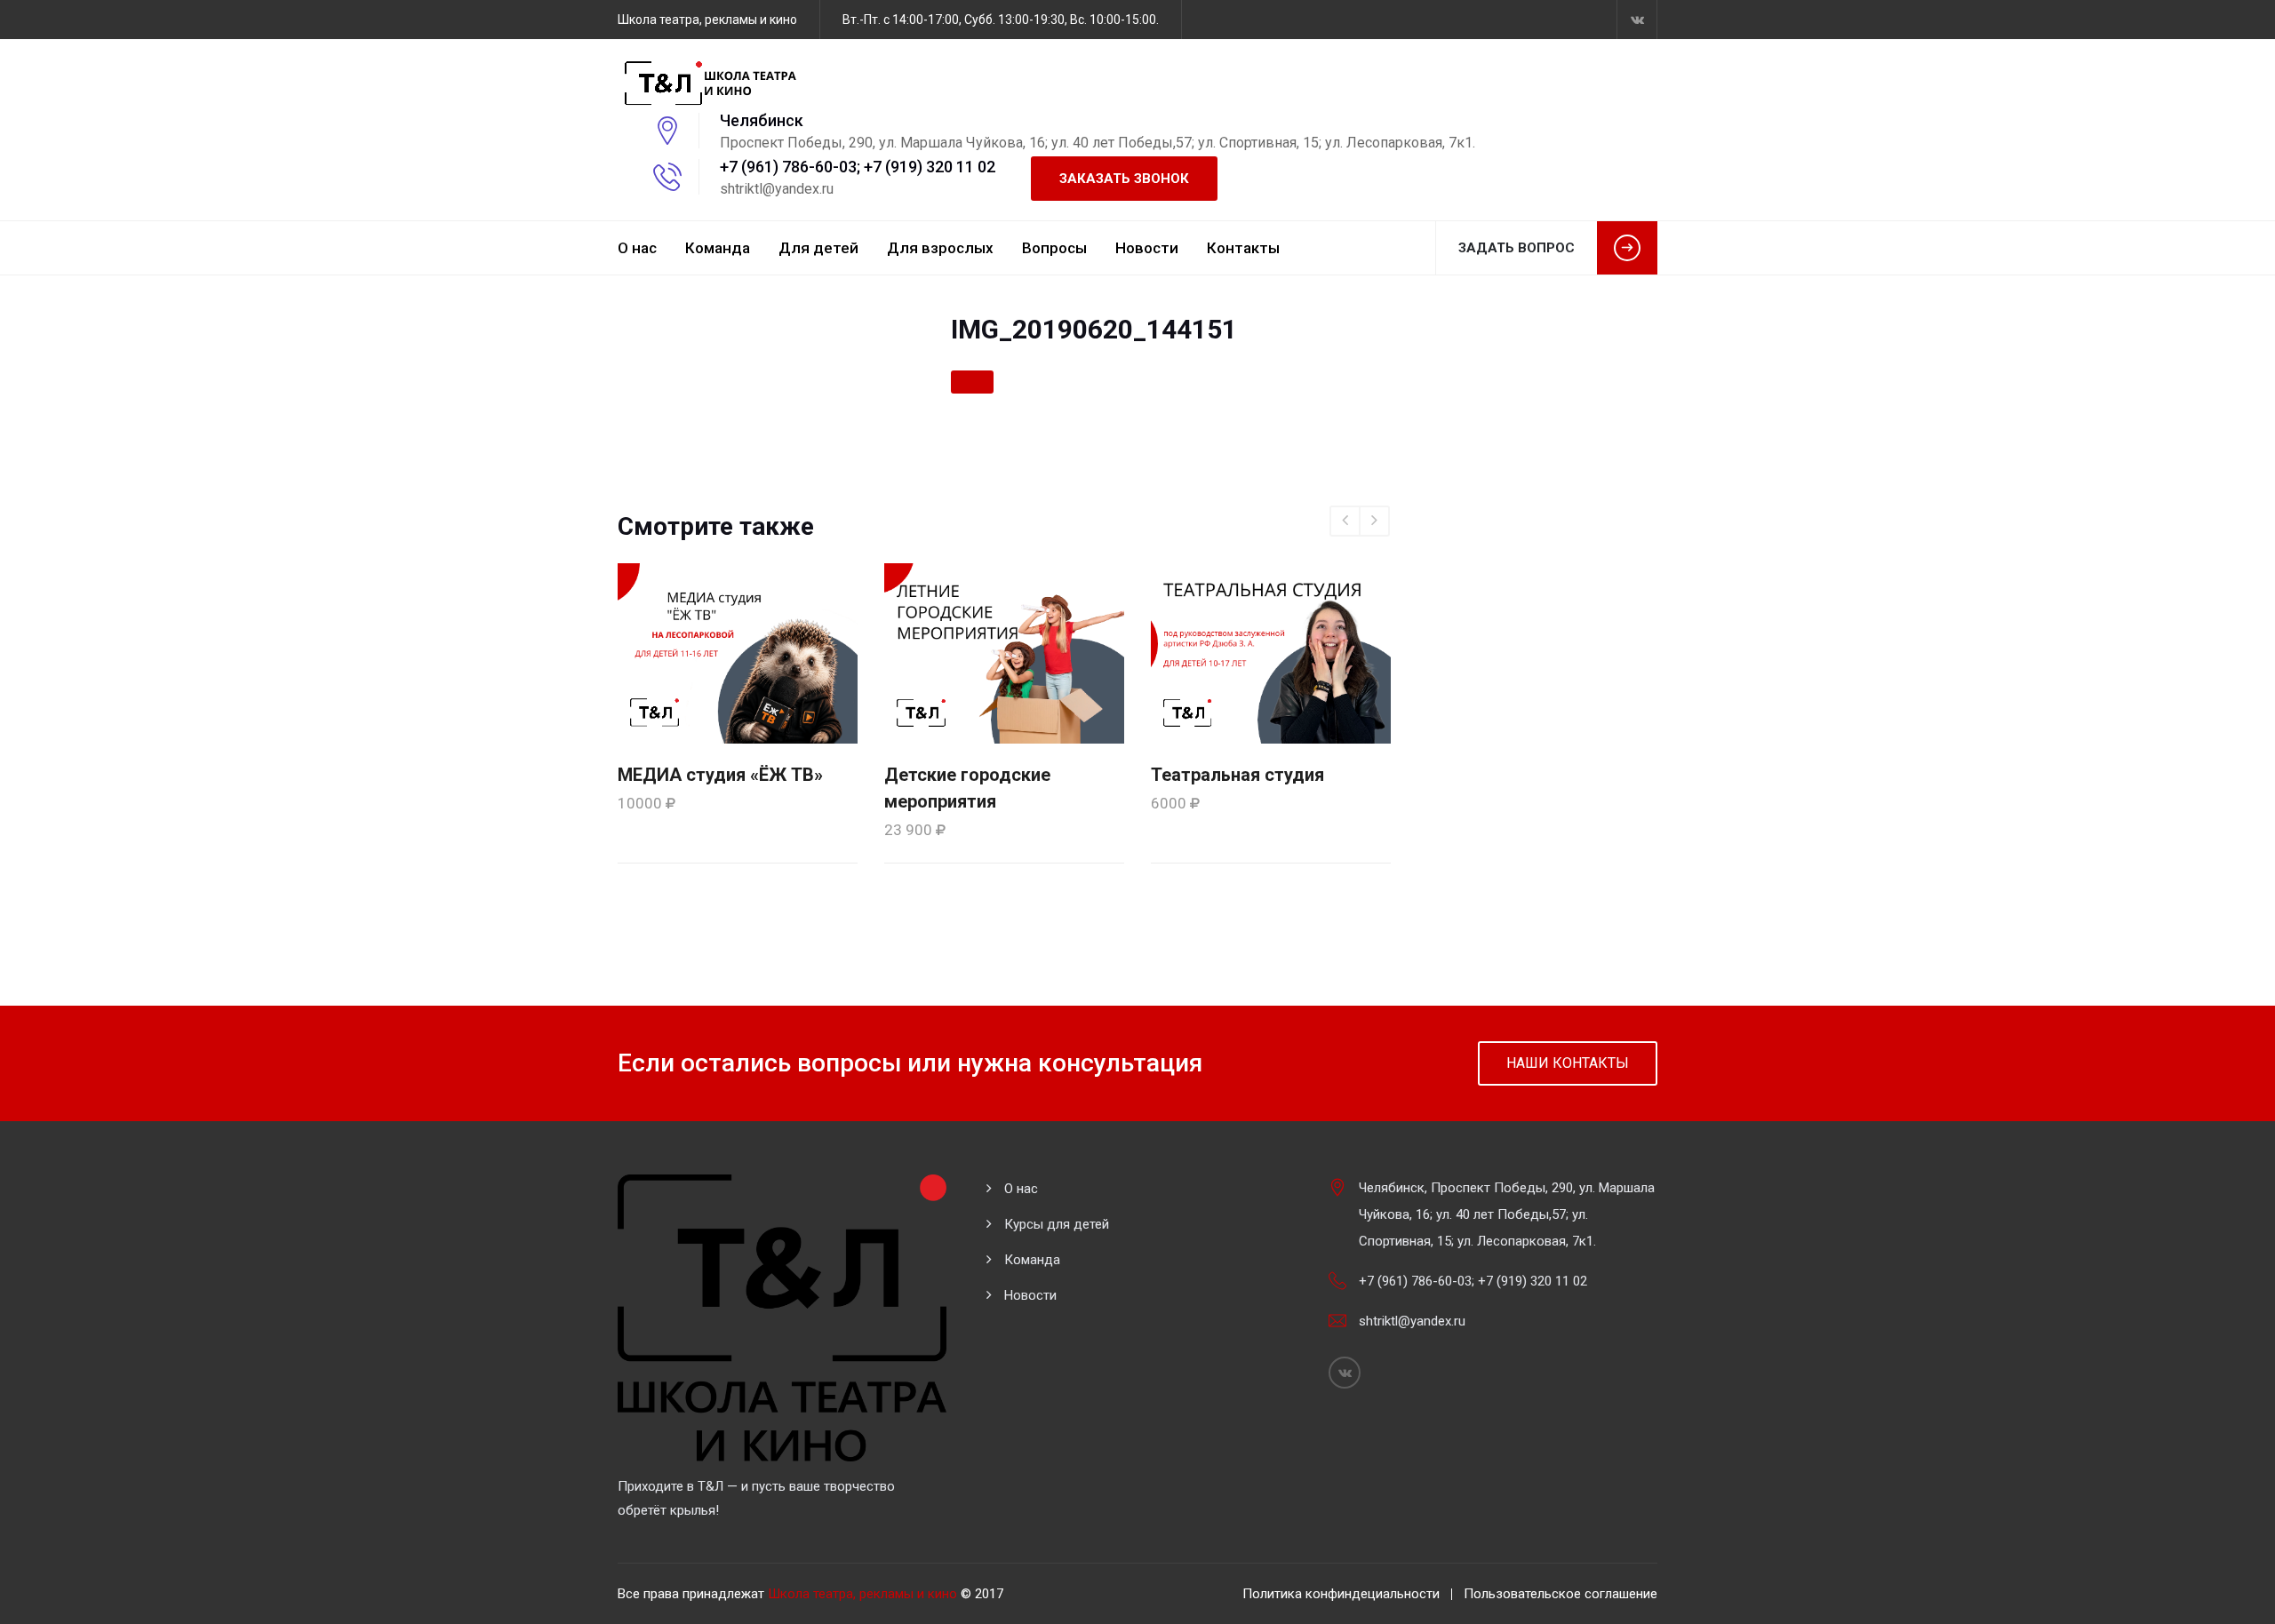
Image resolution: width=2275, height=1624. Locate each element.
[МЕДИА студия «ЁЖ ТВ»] (738, 652)
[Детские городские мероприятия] (1004, 652)
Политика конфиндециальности (1341, 1594)
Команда (718, 248)
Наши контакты (1568, 1063)
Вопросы (1054, 248)
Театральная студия (1237, 775)
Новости (1147, 248)
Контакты (1243, 248)
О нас (637, 248)
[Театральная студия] (1271, 652)
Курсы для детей (1057, 1224)
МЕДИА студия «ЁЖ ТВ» (720, 775)
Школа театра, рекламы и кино (862, 1594)
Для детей (818, 248)
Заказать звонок (1124, 179)
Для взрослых (940, 248)
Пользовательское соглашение (1561, 1594)
